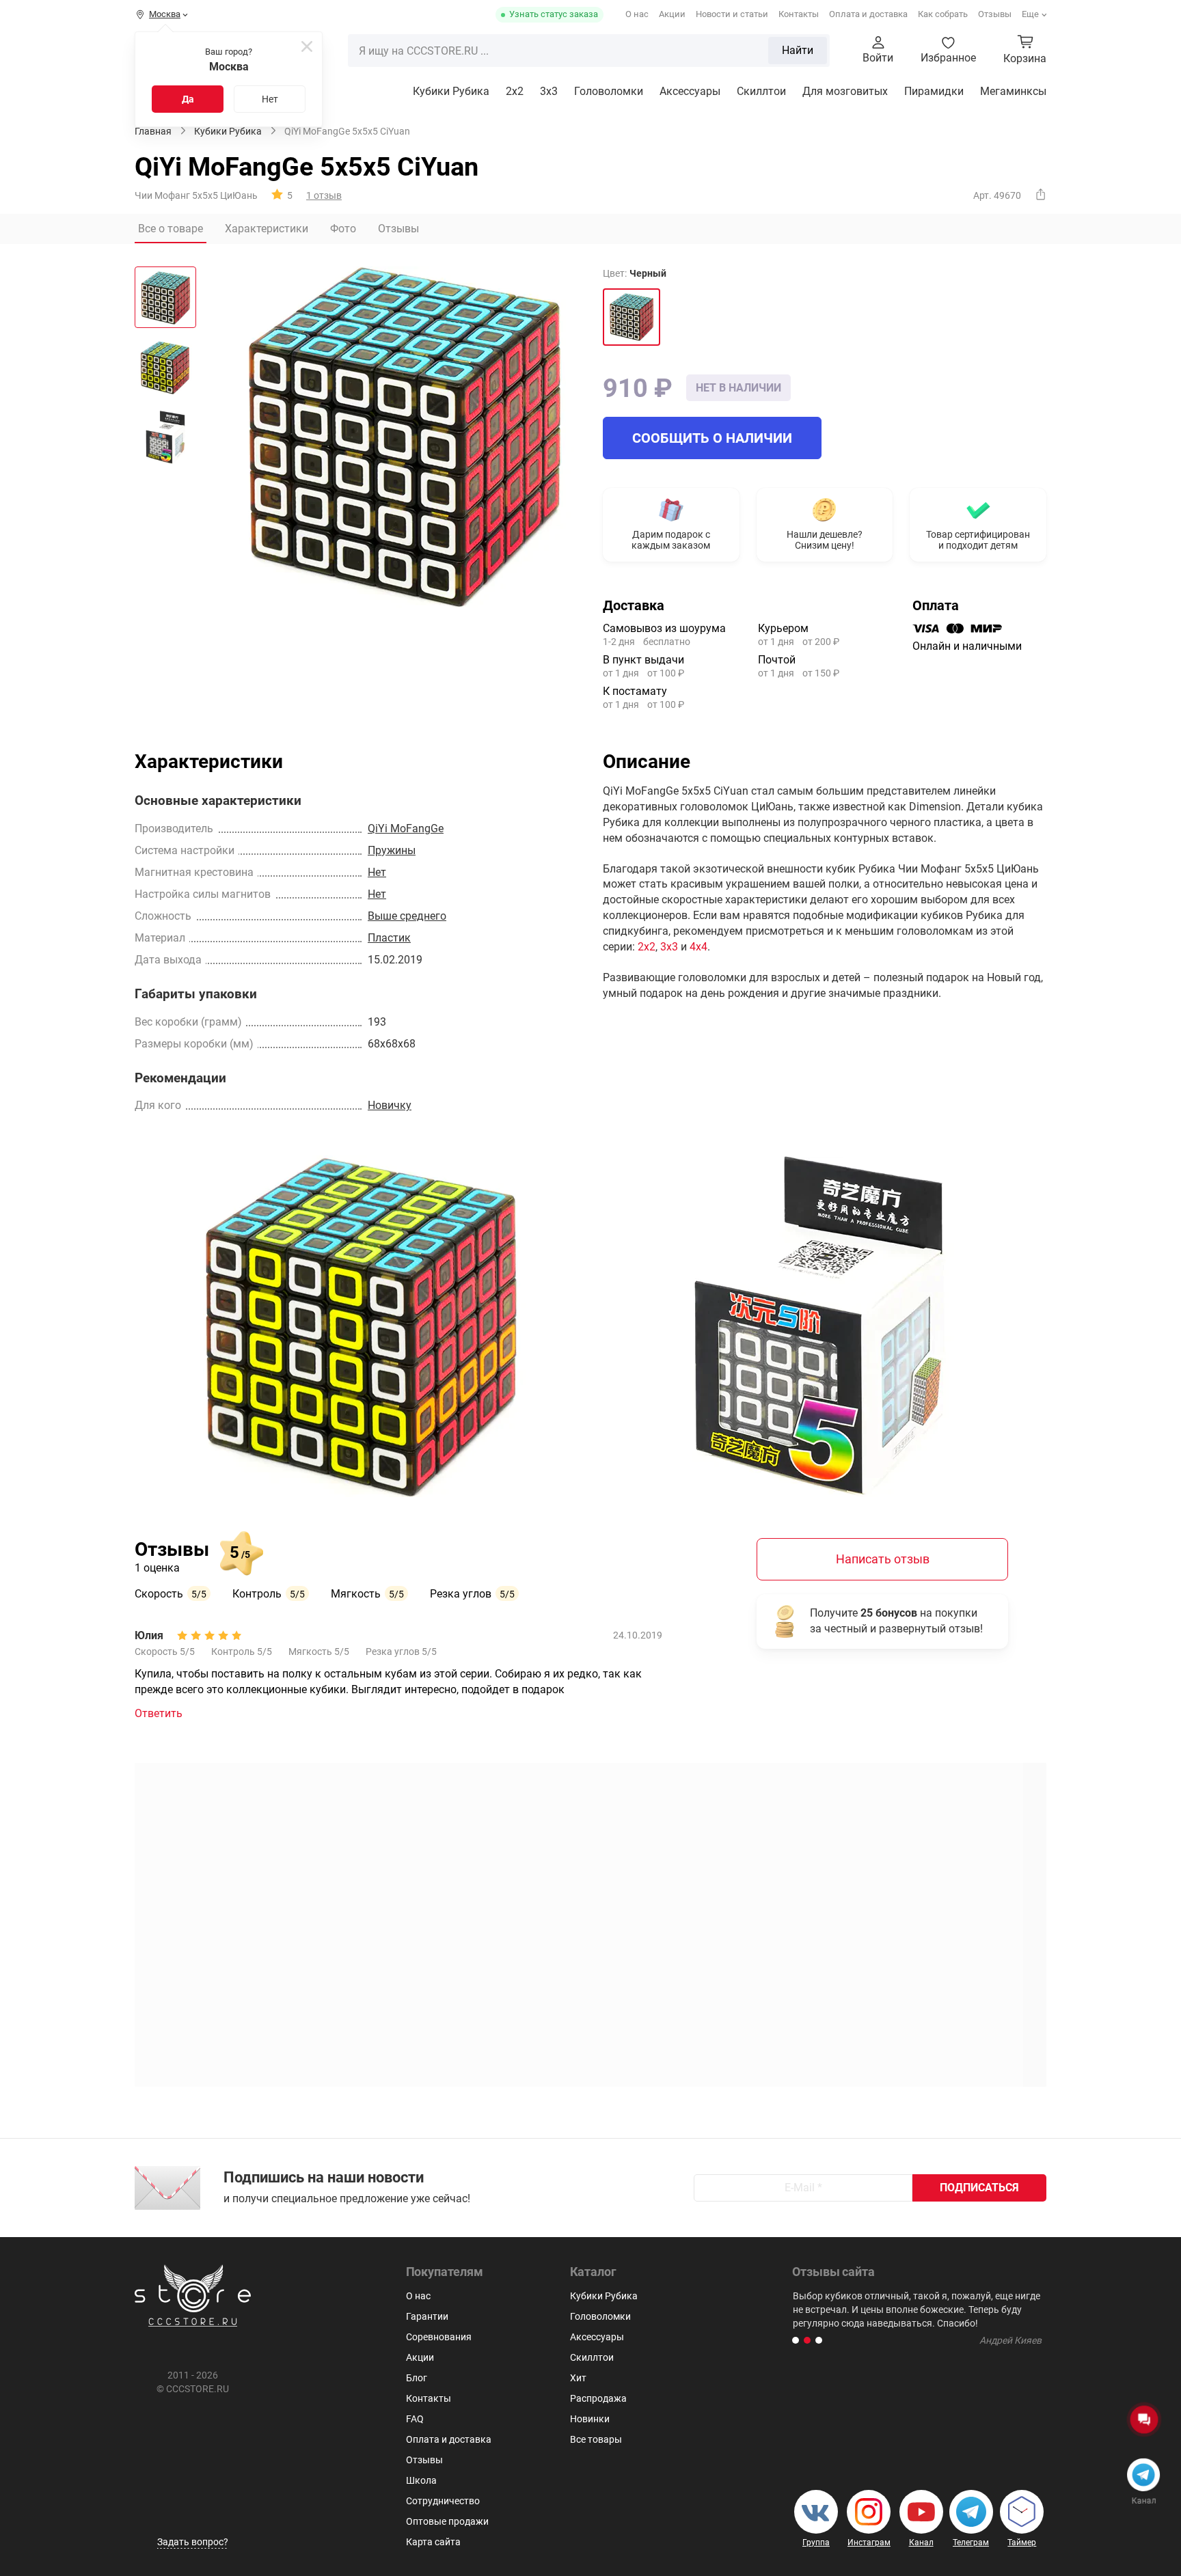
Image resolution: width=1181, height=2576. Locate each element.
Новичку (390, 1105)
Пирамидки (934, 91)
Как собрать (943, 14)
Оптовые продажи (447, 2521)
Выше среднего (407, 916)
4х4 (698, 947)
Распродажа (598, 2398)
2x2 (515, 91)
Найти (798, 50)
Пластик (389, 938)
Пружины (392, 850)
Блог (417, 2378)
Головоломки (609, 91)
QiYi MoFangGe (406, 828)
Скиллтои (761, 91)
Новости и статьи (732, 14)
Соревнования (439, 2337)
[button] (796, 2340)
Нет (270, 99)
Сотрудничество (443, 2501)
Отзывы (995, 14)
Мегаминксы (1013, 91)
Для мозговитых (845, 91)
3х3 (549, 91)
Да (188, 99)
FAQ (415, 2419)
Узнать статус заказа (554, 14)
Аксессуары (690, 91)
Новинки (590, 2419)
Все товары (596, 2439)
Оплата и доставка (868, 14)
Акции (672, 14)
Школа (421, 2480)
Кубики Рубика (451, 91)
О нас (637, 14)
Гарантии (427, 2316)
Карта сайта (433, 2542)
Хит (578, 2378)
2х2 (647, 947)
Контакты (799, 14)
